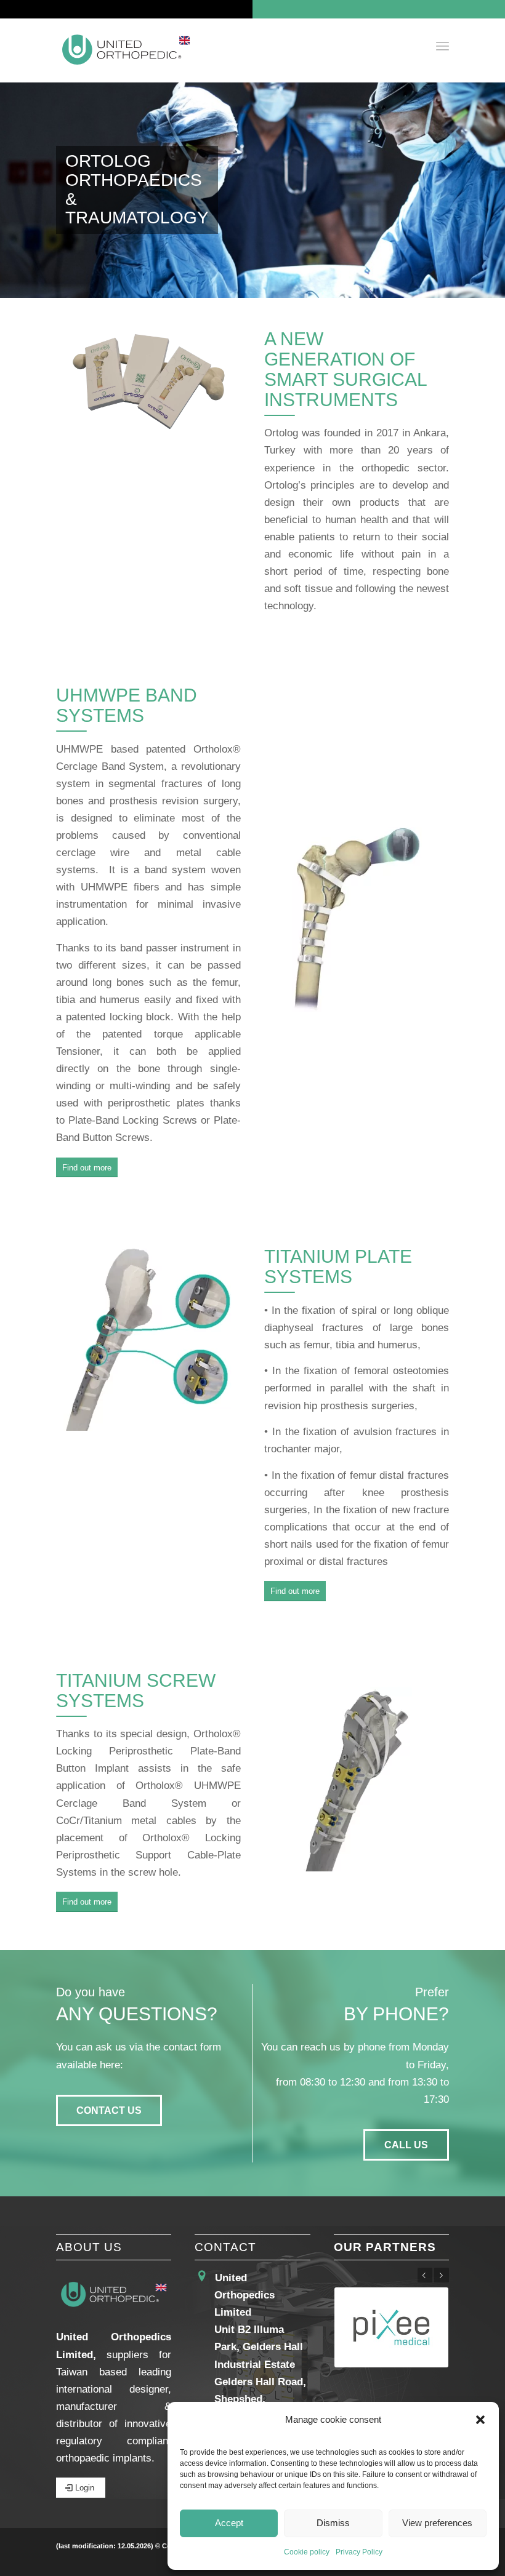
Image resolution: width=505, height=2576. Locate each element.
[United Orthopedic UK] (126, 50)
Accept (229, 2523)
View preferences (437, 2523)
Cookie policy (307, 2552)
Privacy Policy (359, 2552)
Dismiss (333, 2523)
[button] (480, 2420)
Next (442, 2275)
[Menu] (442, 46)
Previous (425, 2275)
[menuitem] (442, 46)
